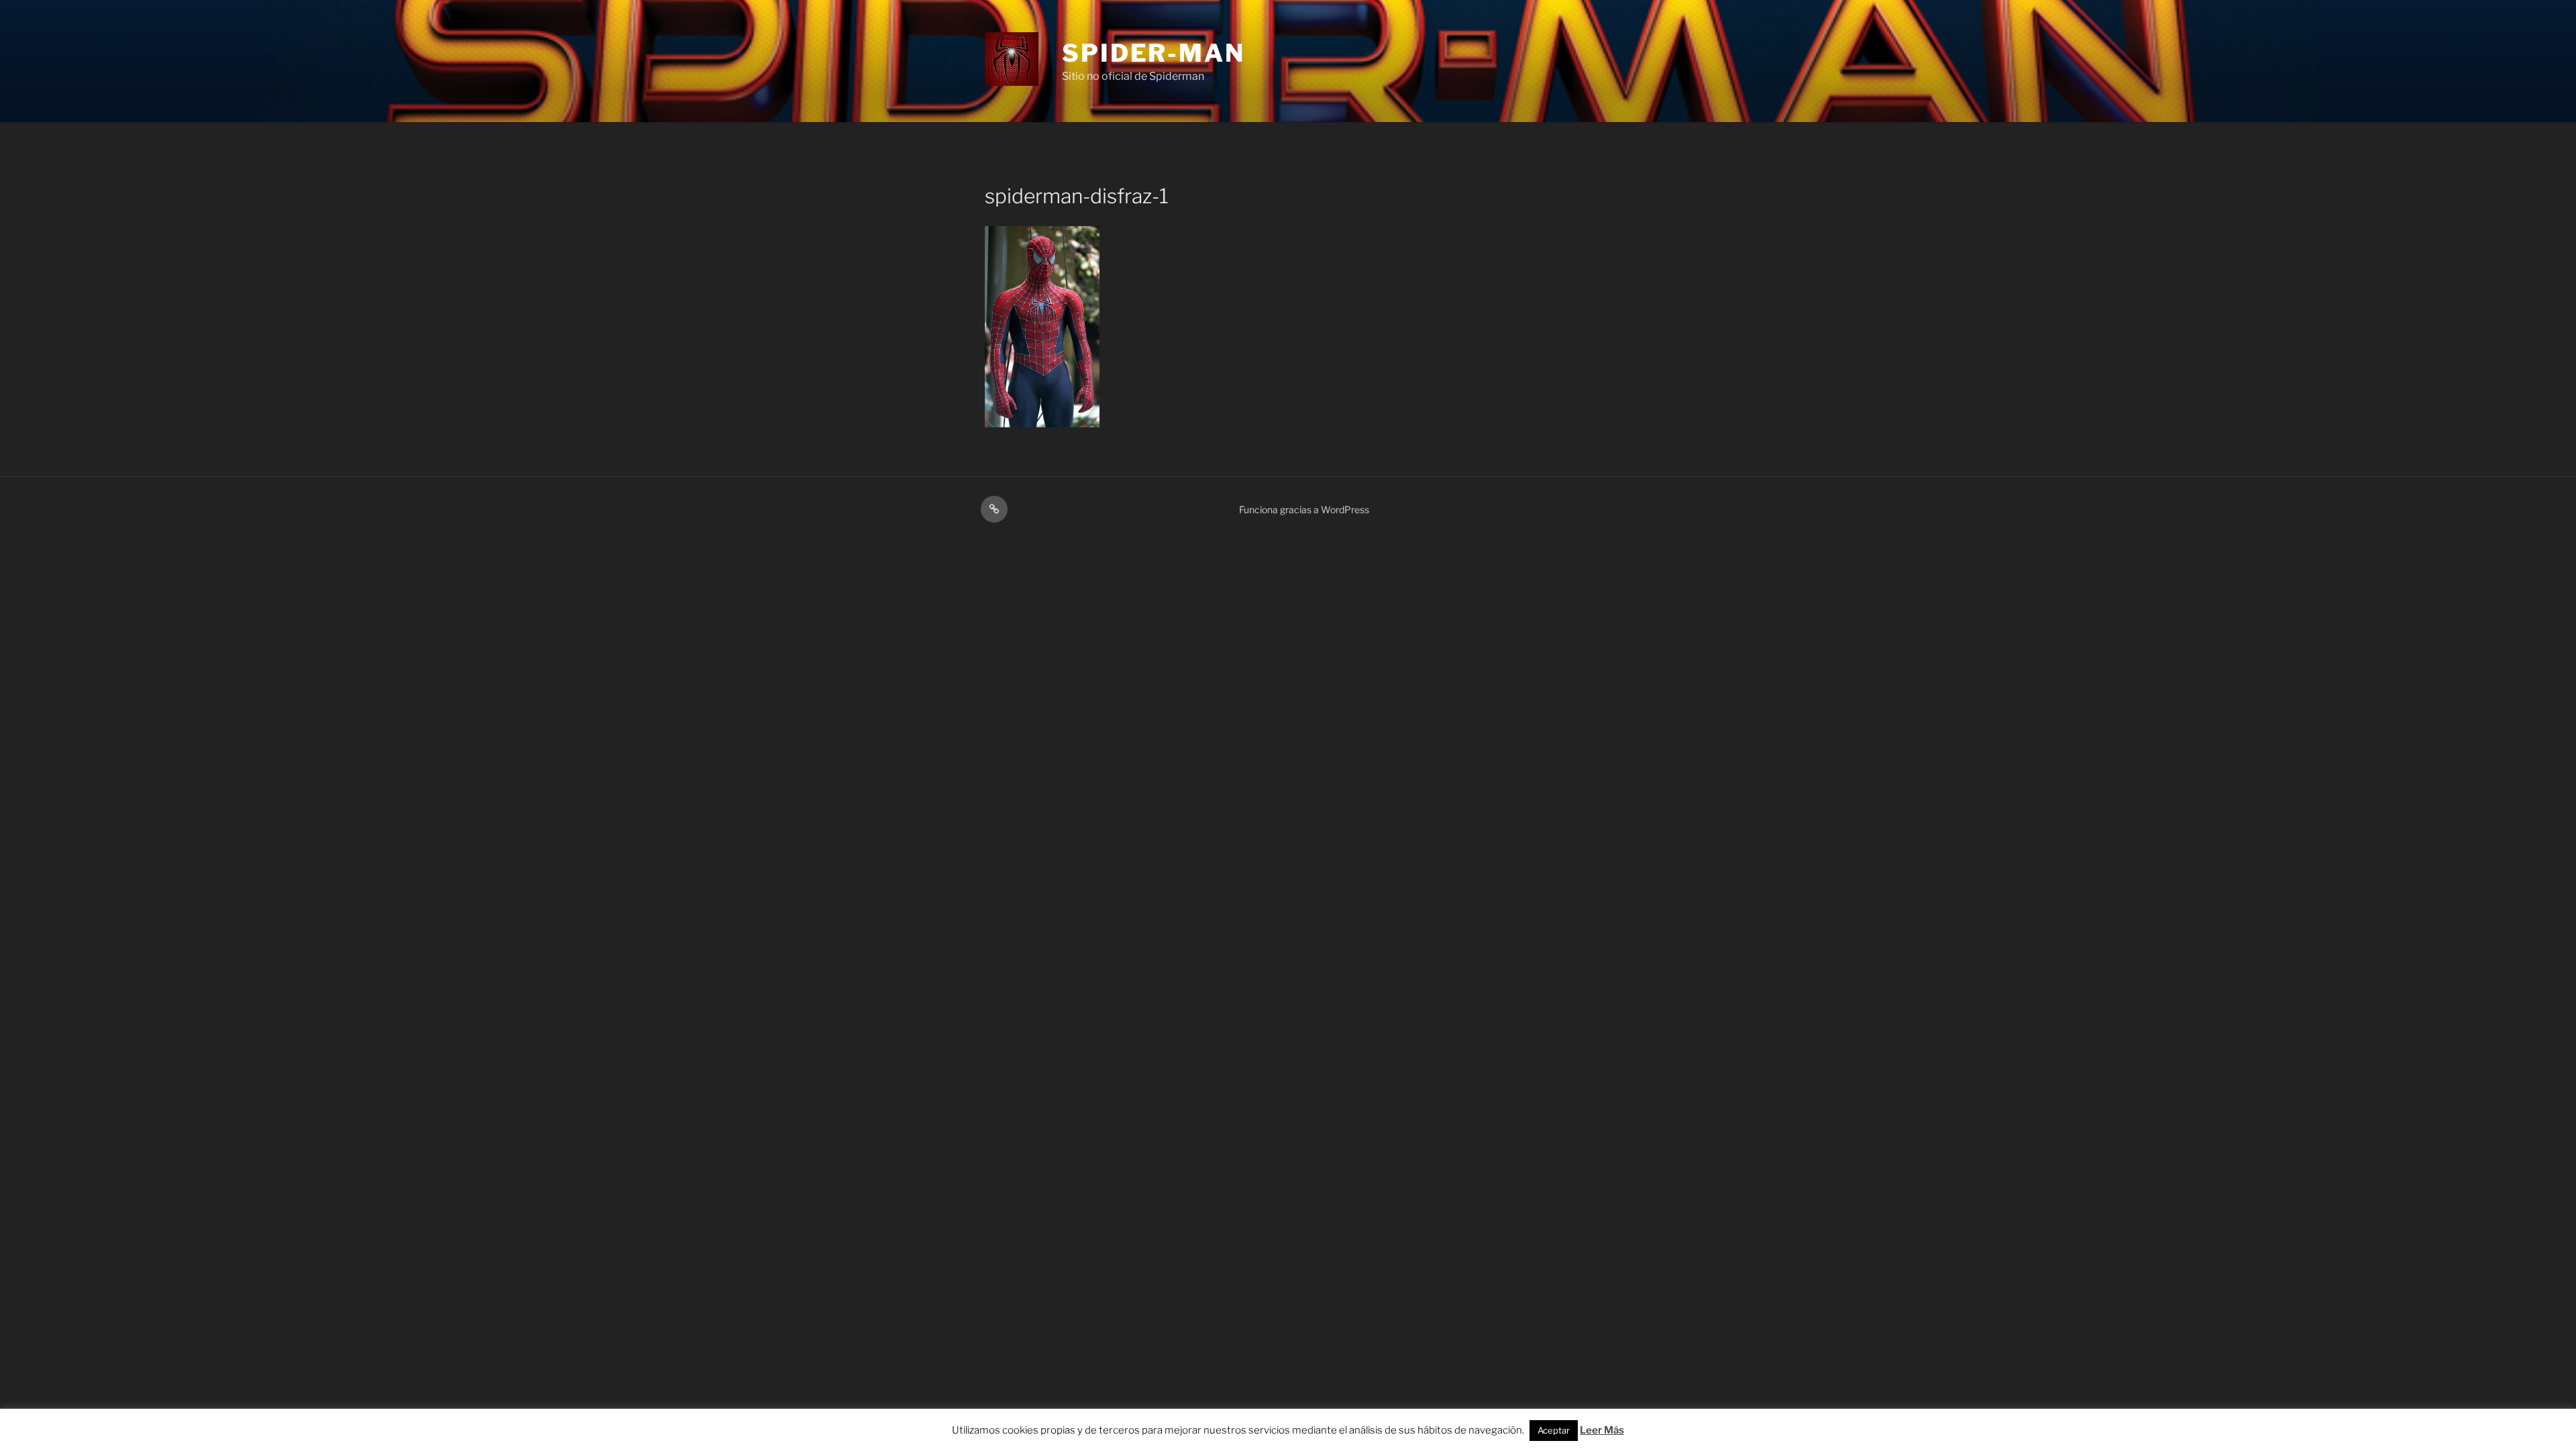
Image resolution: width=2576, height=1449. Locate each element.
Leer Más (1602, 1430)
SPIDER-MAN (1153, 53)
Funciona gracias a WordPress (1304, 509)
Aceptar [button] (1554, 1430)
